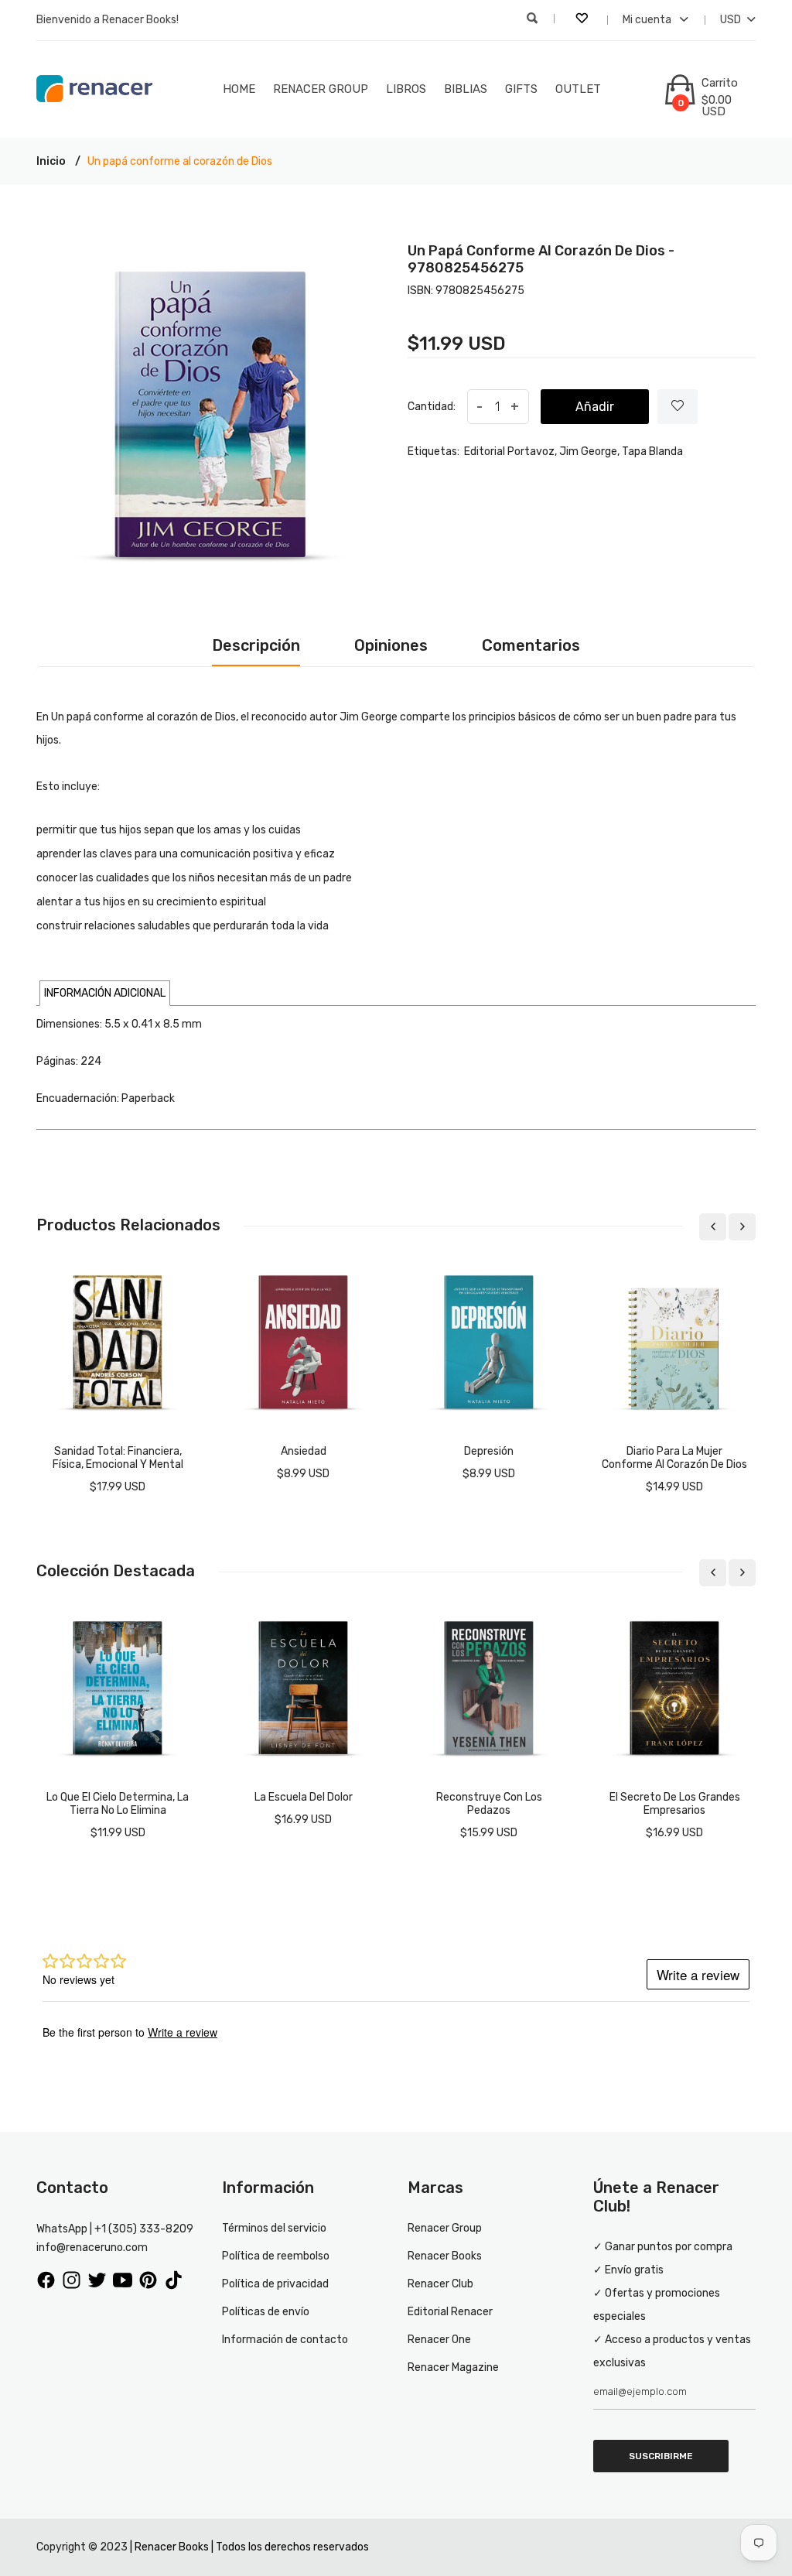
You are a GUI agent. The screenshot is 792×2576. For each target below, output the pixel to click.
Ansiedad (304, 1451)
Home (239, 89)
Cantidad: (432, 407)
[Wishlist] (678, 407)
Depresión (489, 1451)
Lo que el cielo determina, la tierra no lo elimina (118, 1804)
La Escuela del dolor (304, 1797)
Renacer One (439, 2340)
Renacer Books (445, 2256)
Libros (406, 89)
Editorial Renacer (450, 2312)
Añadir (595, 407)
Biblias (466, 89)
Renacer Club (440, 2284)
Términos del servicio (274, 2228)
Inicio (51, 161)
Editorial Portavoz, (510, 452)
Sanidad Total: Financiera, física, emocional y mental (118, 1458)
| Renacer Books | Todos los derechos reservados (249, 2547)
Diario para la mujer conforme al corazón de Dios (674, 1458)
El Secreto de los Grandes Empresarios (675, 1804)
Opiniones (391, 645)
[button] (105, 993)
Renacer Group (321, 89)
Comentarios (531, 645)
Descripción (256, 645)
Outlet (578, 89)
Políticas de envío (266, 2312)
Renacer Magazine (453, 2367)
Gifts (521, 89)
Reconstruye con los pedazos (489, 1804)
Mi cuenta (648, 20)
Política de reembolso (276, 2256)
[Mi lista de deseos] (583, 20)
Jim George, (589, 452)
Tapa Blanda (652, 452)
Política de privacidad (275, 2284)
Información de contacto (285, 2340)
